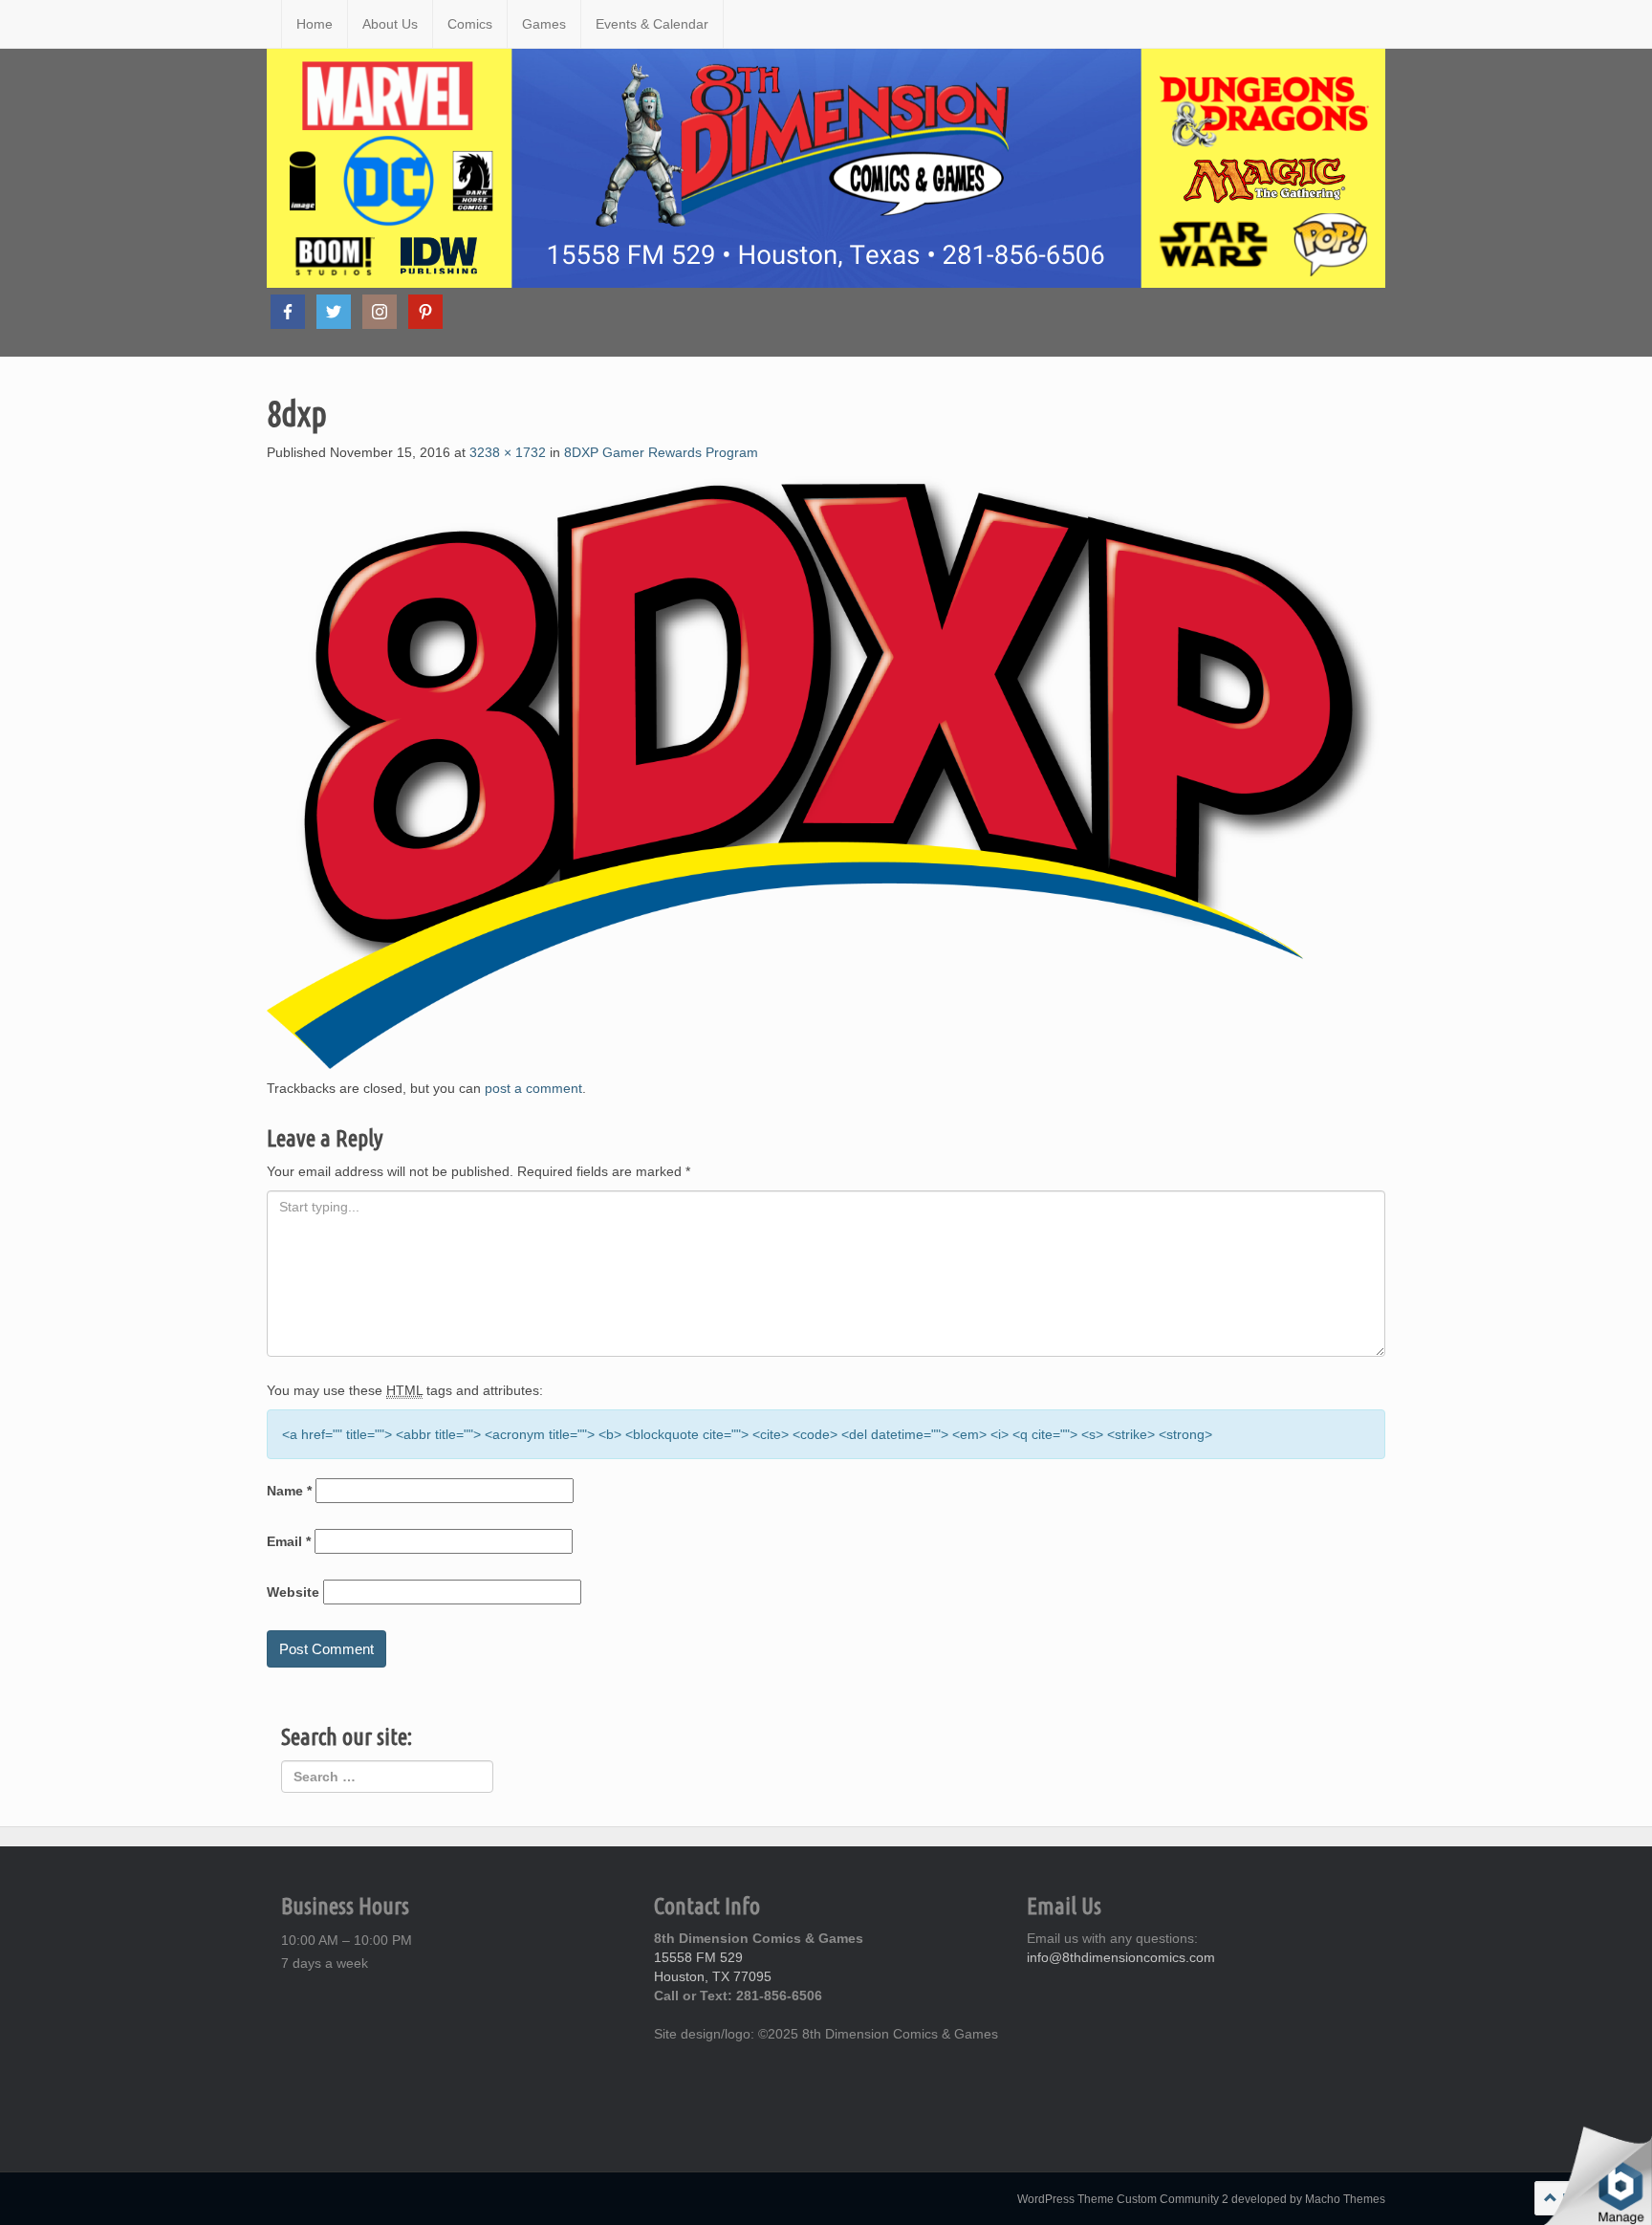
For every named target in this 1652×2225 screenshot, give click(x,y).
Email (289, 1541)
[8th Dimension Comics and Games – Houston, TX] (267, 24)
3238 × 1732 (508, 452)
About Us (390, 24)
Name (289, 1491)
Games (544, 24)
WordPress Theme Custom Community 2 (1123, 2199)
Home (315, 24)
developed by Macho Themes (1308, 2199)
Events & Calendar (652, 24)
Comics (470, 24)
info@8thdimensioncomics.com (1121, 1957)
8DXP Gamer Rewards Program (661, 452)
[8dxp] (826, 769)
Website (293, 1592)
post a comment (533, 1088)
